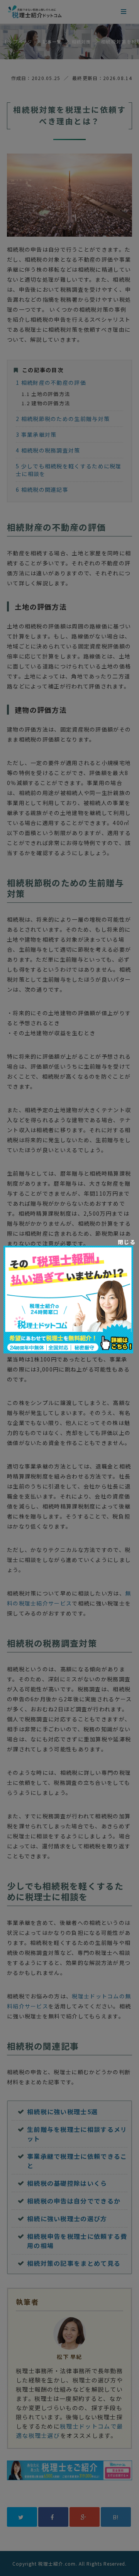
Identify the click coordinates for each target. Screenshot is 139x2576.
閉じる (127, 1242)
